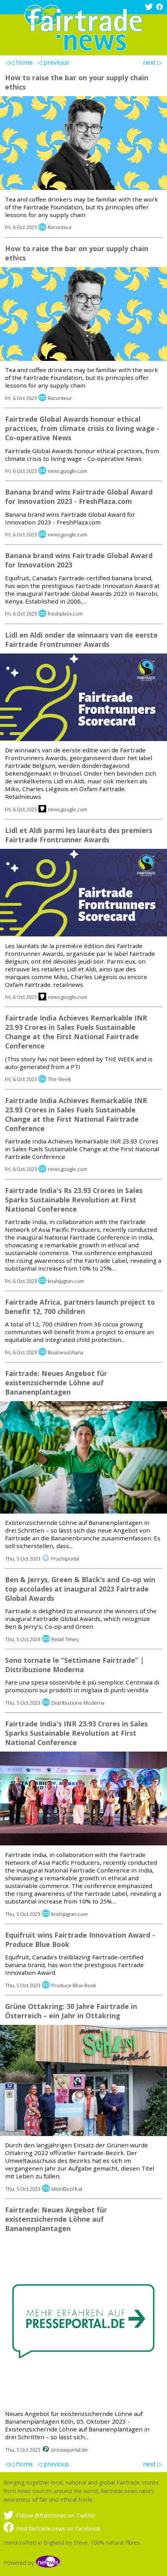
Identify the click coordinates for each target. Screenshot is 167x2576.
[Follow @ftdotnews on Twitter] (150, 8)
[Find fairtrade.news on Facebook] (160, 8)
